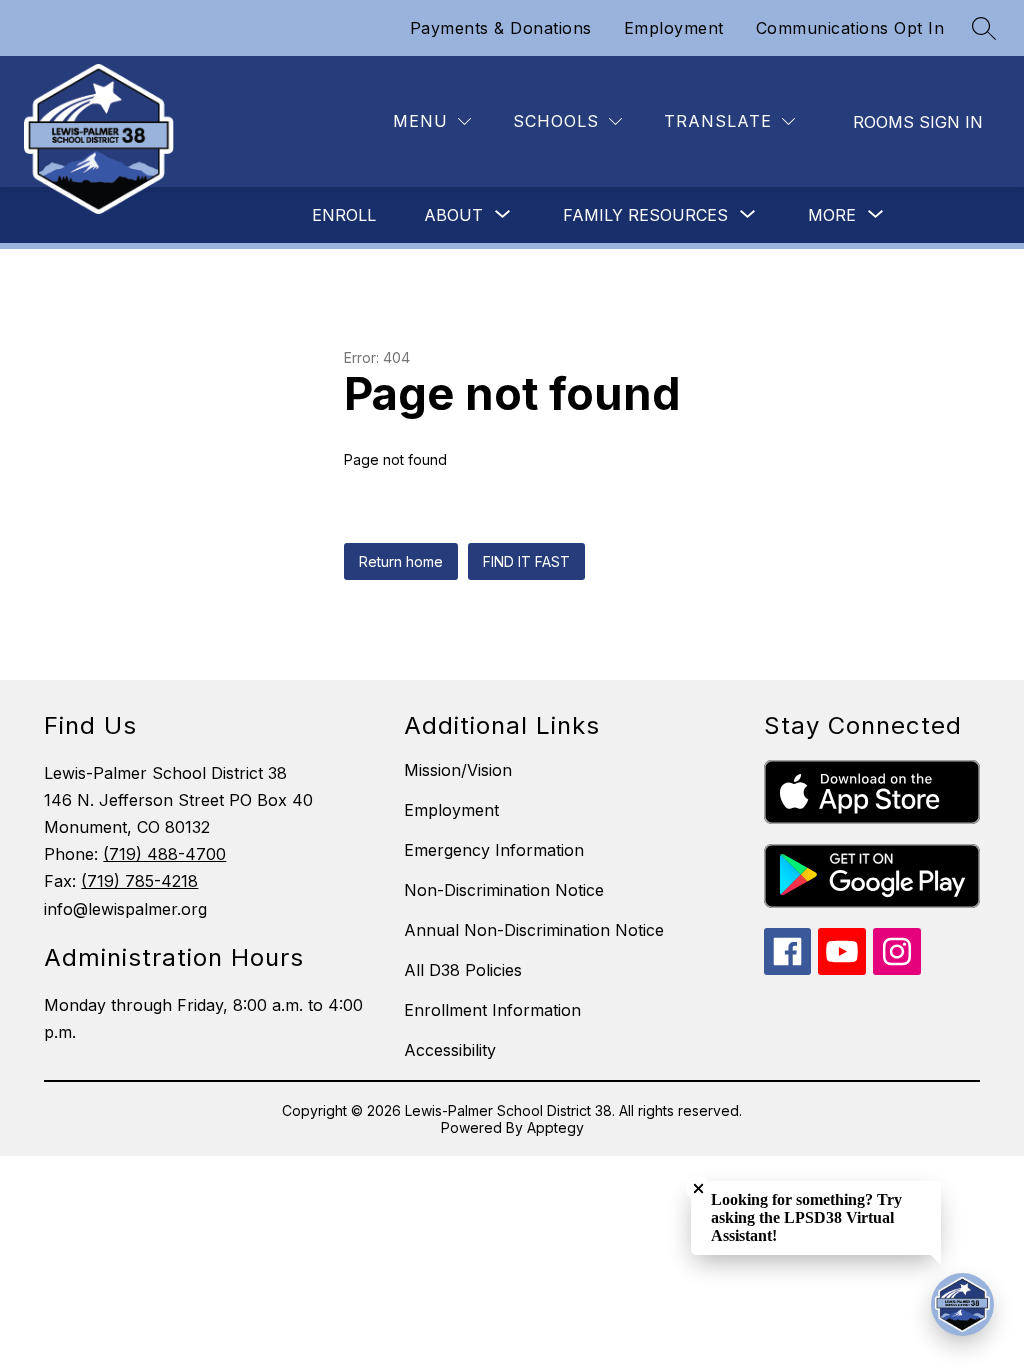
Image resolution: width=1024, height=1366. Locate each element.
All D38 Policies (463, 970)
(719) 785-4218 (139, 881)
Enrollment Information (492, 1010)
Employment (674, 28)
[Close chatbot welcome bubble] (698, 1188)
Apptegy (555, 1127)
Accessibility (450, 1050)
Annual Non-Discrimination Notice (534, 930)
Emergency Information (494, 850)
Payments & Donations (501, 28)
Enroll (344, 215)
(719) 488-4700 (164, 854)
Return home (401, 561)
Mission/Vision (458, 770)
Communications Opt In (850, 28)
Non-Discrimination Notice (504, 890)
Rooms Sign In (918, 122)
